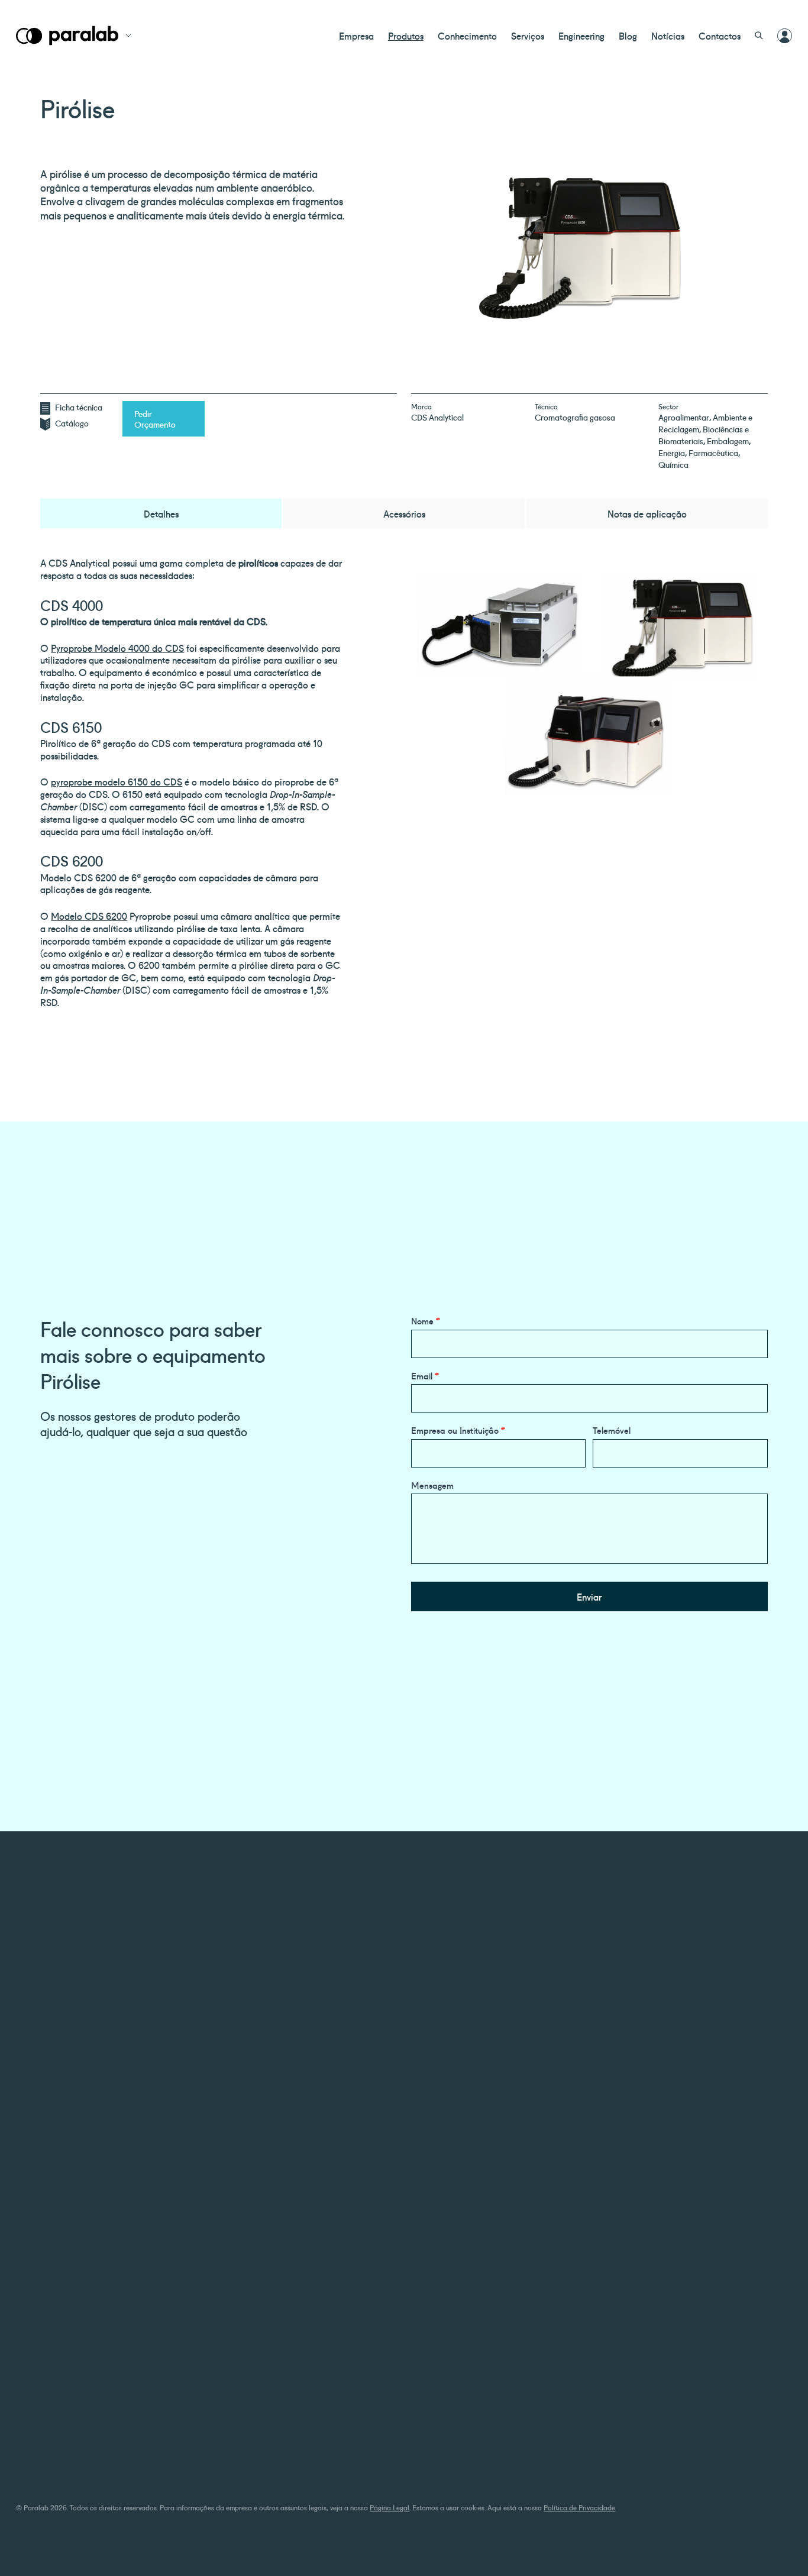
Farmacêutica (713, 453)
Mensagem (432, 1485)
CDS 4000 (72, 605)
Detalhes (161, 513)
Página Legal (390, 2507)
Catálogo (72, 423)
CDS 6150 (71, 726)
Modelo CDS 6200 (89, 916)
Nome (426, 1321)
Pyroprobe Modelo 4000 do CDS (117, 648)
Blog (628, 35)
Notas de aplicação (647, 513)
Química (673, 464)
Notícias (668, 35)
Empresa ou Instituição (458, 1430)
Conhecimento (467, 35)
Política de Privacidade (579, 2507)
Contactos (720, 35)
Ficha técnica (79, 407)
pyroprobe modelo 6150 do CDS (117, 781)
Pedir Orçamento (155, 419)
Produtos (406, 35)
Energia (672, 453)
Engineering (581, 35)
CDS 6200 (72, 860)
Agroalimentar (684, 417)
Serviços (528, 35)
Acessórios (404, 513)
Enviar (589, 1596)
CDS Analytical (437, 417)
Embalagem (728, 441)
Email (425, 1376)
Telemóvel (612, 1430)
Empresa (356, 35)
